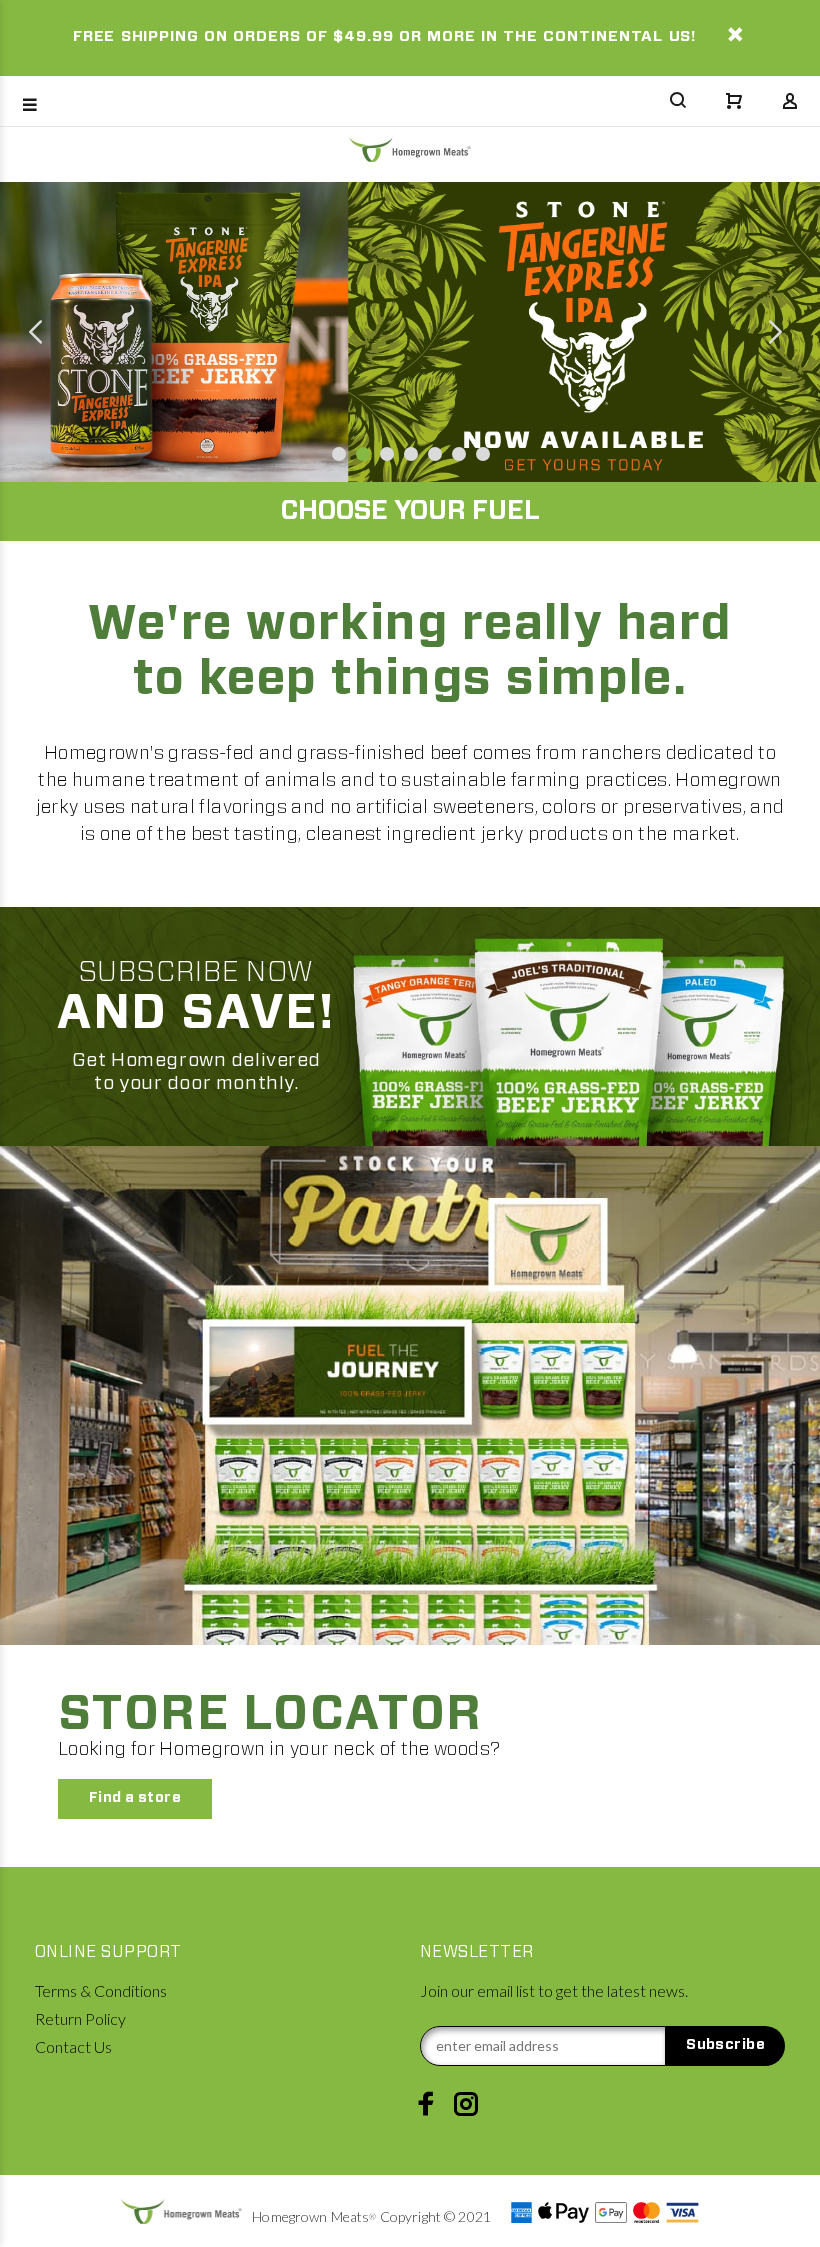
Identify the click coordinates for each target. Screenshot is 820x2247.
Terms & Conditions (101, 1990)
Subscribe (725, 2045)
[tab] (36, 551)
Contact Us (73, 2046)
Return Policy (80, 2018)
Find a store (135, 1798)
